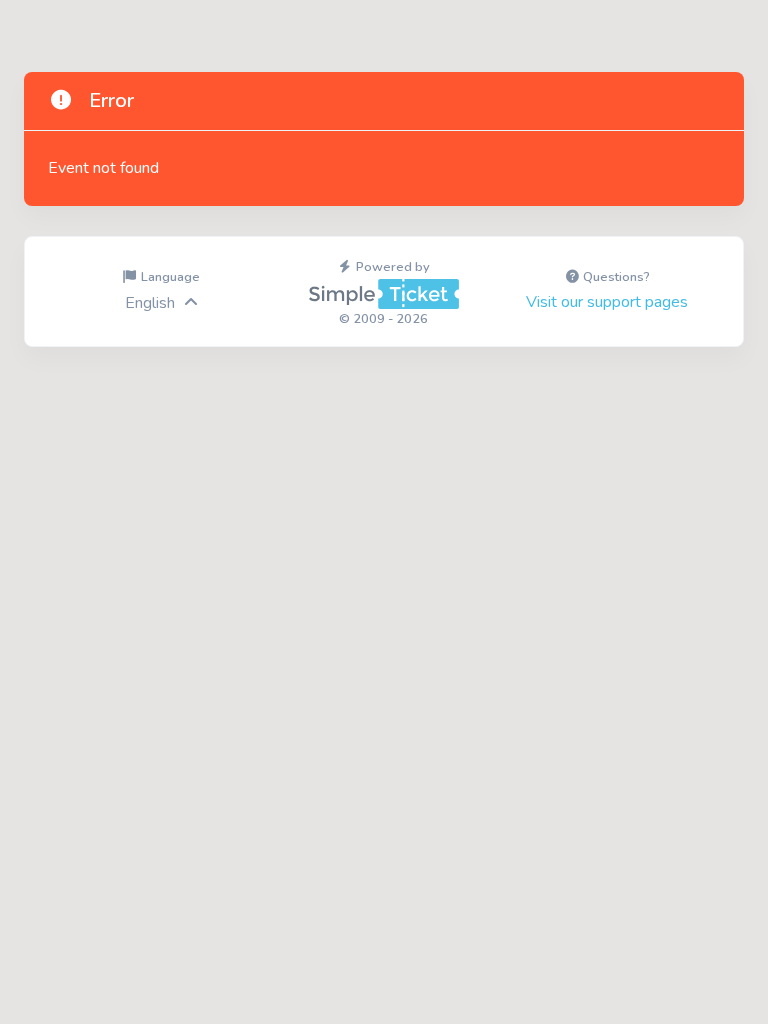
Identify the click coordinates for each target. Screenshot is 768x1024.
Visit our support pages (607, 302)
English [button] (150, 303)
